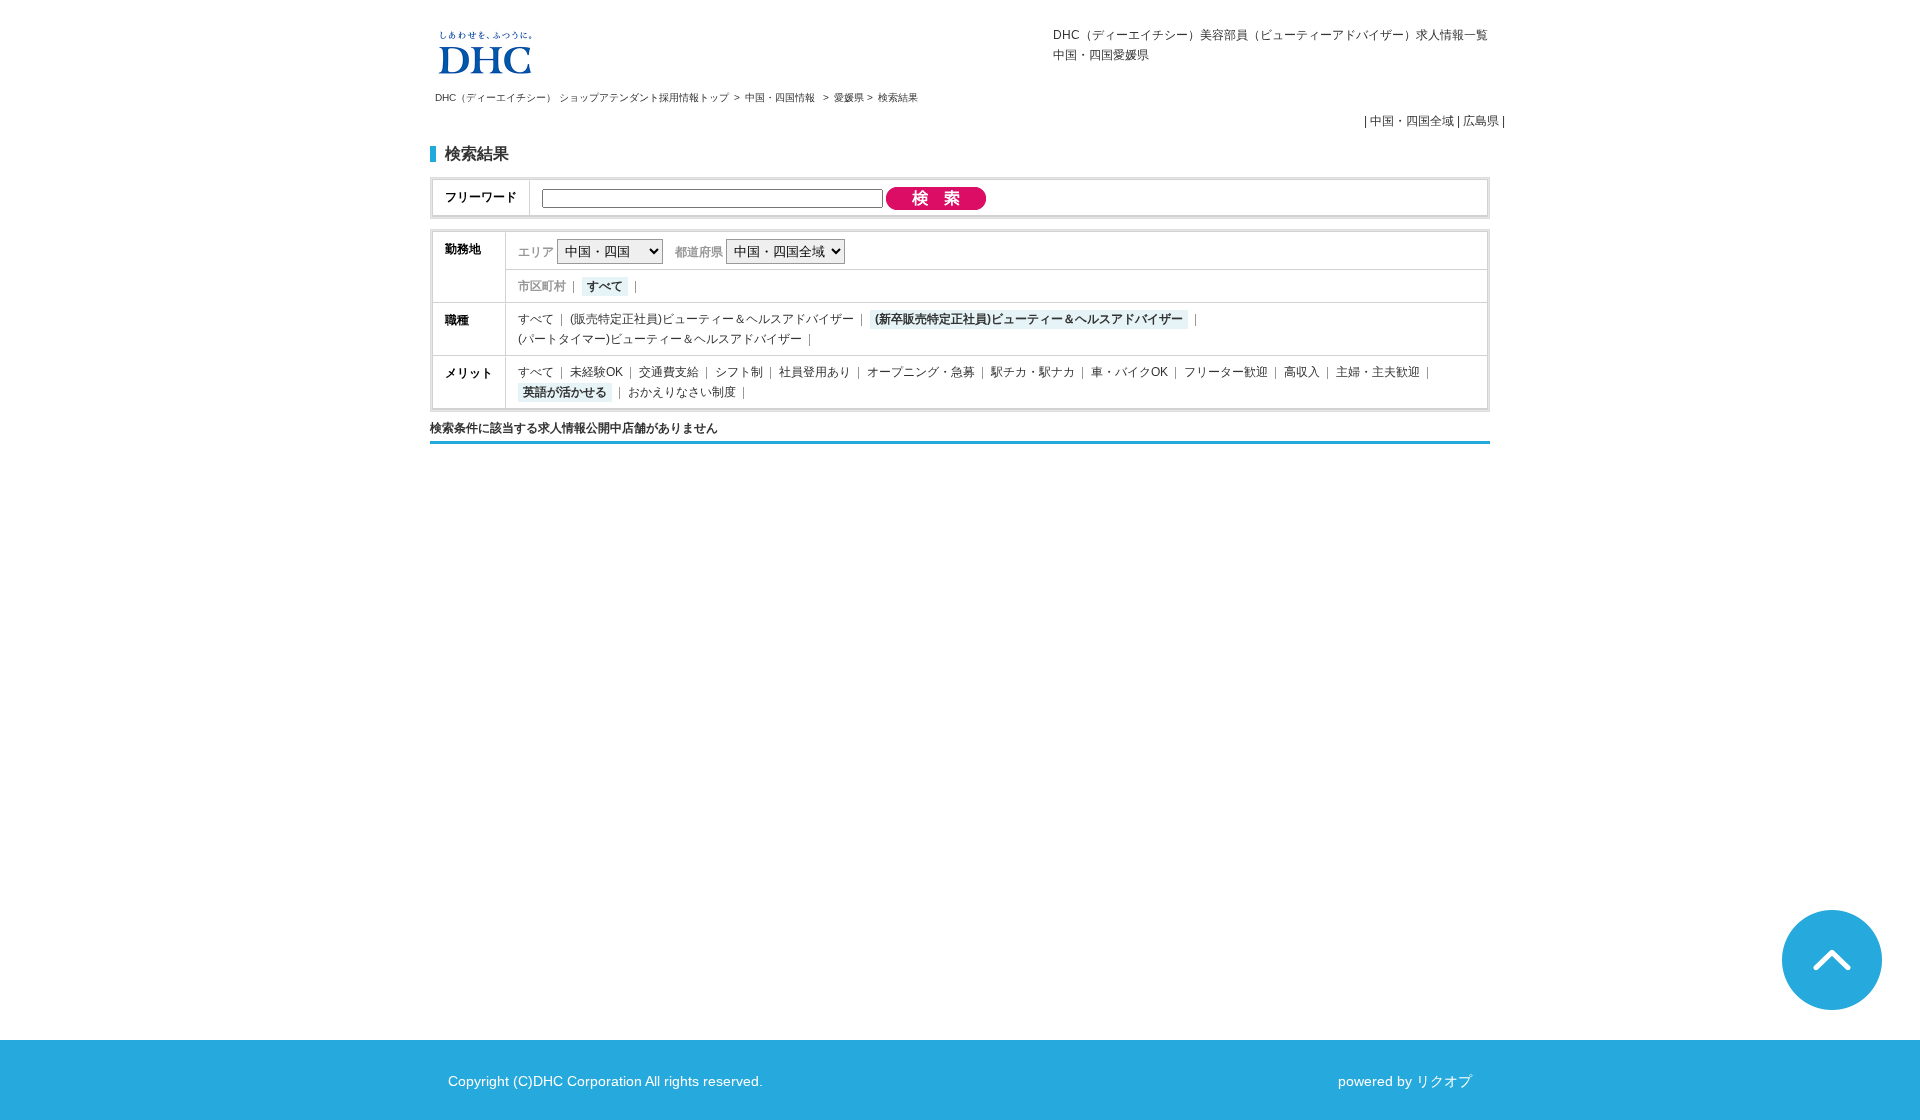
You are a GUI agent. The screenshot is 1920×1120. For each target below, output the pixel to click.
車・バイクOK (1129, 372)
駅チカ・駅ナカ (1033, 372)
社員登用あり (815, 372)
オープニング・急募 (921, 372)
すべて (605, 286)
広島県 (1481, 121)
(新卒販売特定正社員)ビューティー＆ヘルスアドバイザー (1029, 319)
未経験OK (596, 372)
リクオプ (1444, 1081)
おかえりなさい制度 (682, 392)
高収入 (1302, 372)
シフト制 (739, 372)
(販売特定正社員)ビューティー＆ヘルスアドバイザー (712, 319)
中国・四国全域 (1412, 121)
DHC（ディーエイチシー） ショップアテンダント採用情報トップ (582, 97)
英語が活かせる (565, 392)
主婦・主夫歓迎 (1378, 372)
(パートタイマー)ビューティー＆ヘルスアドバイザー (660, 339)
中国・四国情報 (781, 97)
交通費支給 (669, 372)
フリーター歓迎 (1226, 372)
